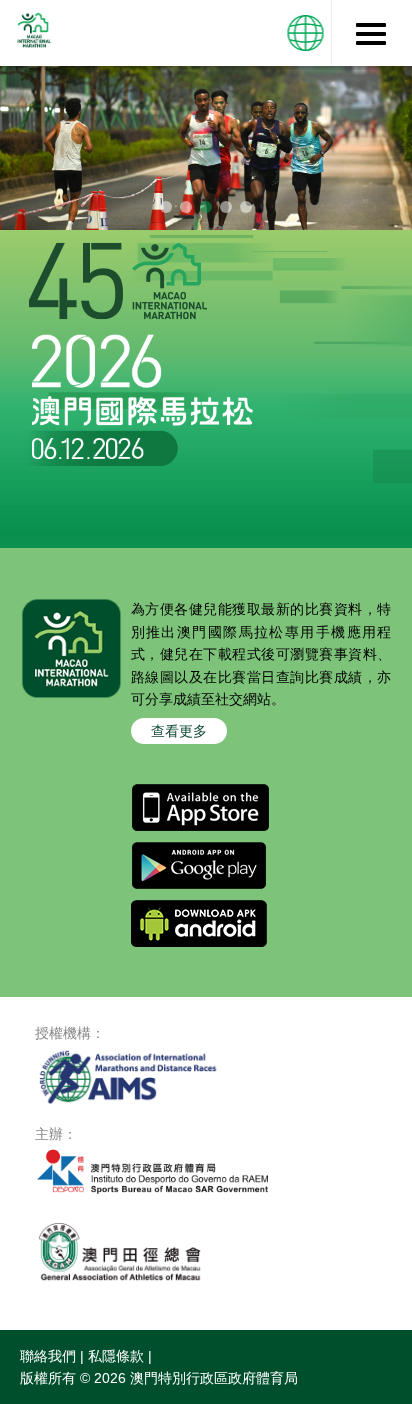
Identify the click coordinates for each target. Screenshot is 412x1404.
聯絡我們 (48, 1356)
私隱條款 (116, 1356)
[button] (306, 33)
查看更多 (179, 731)
